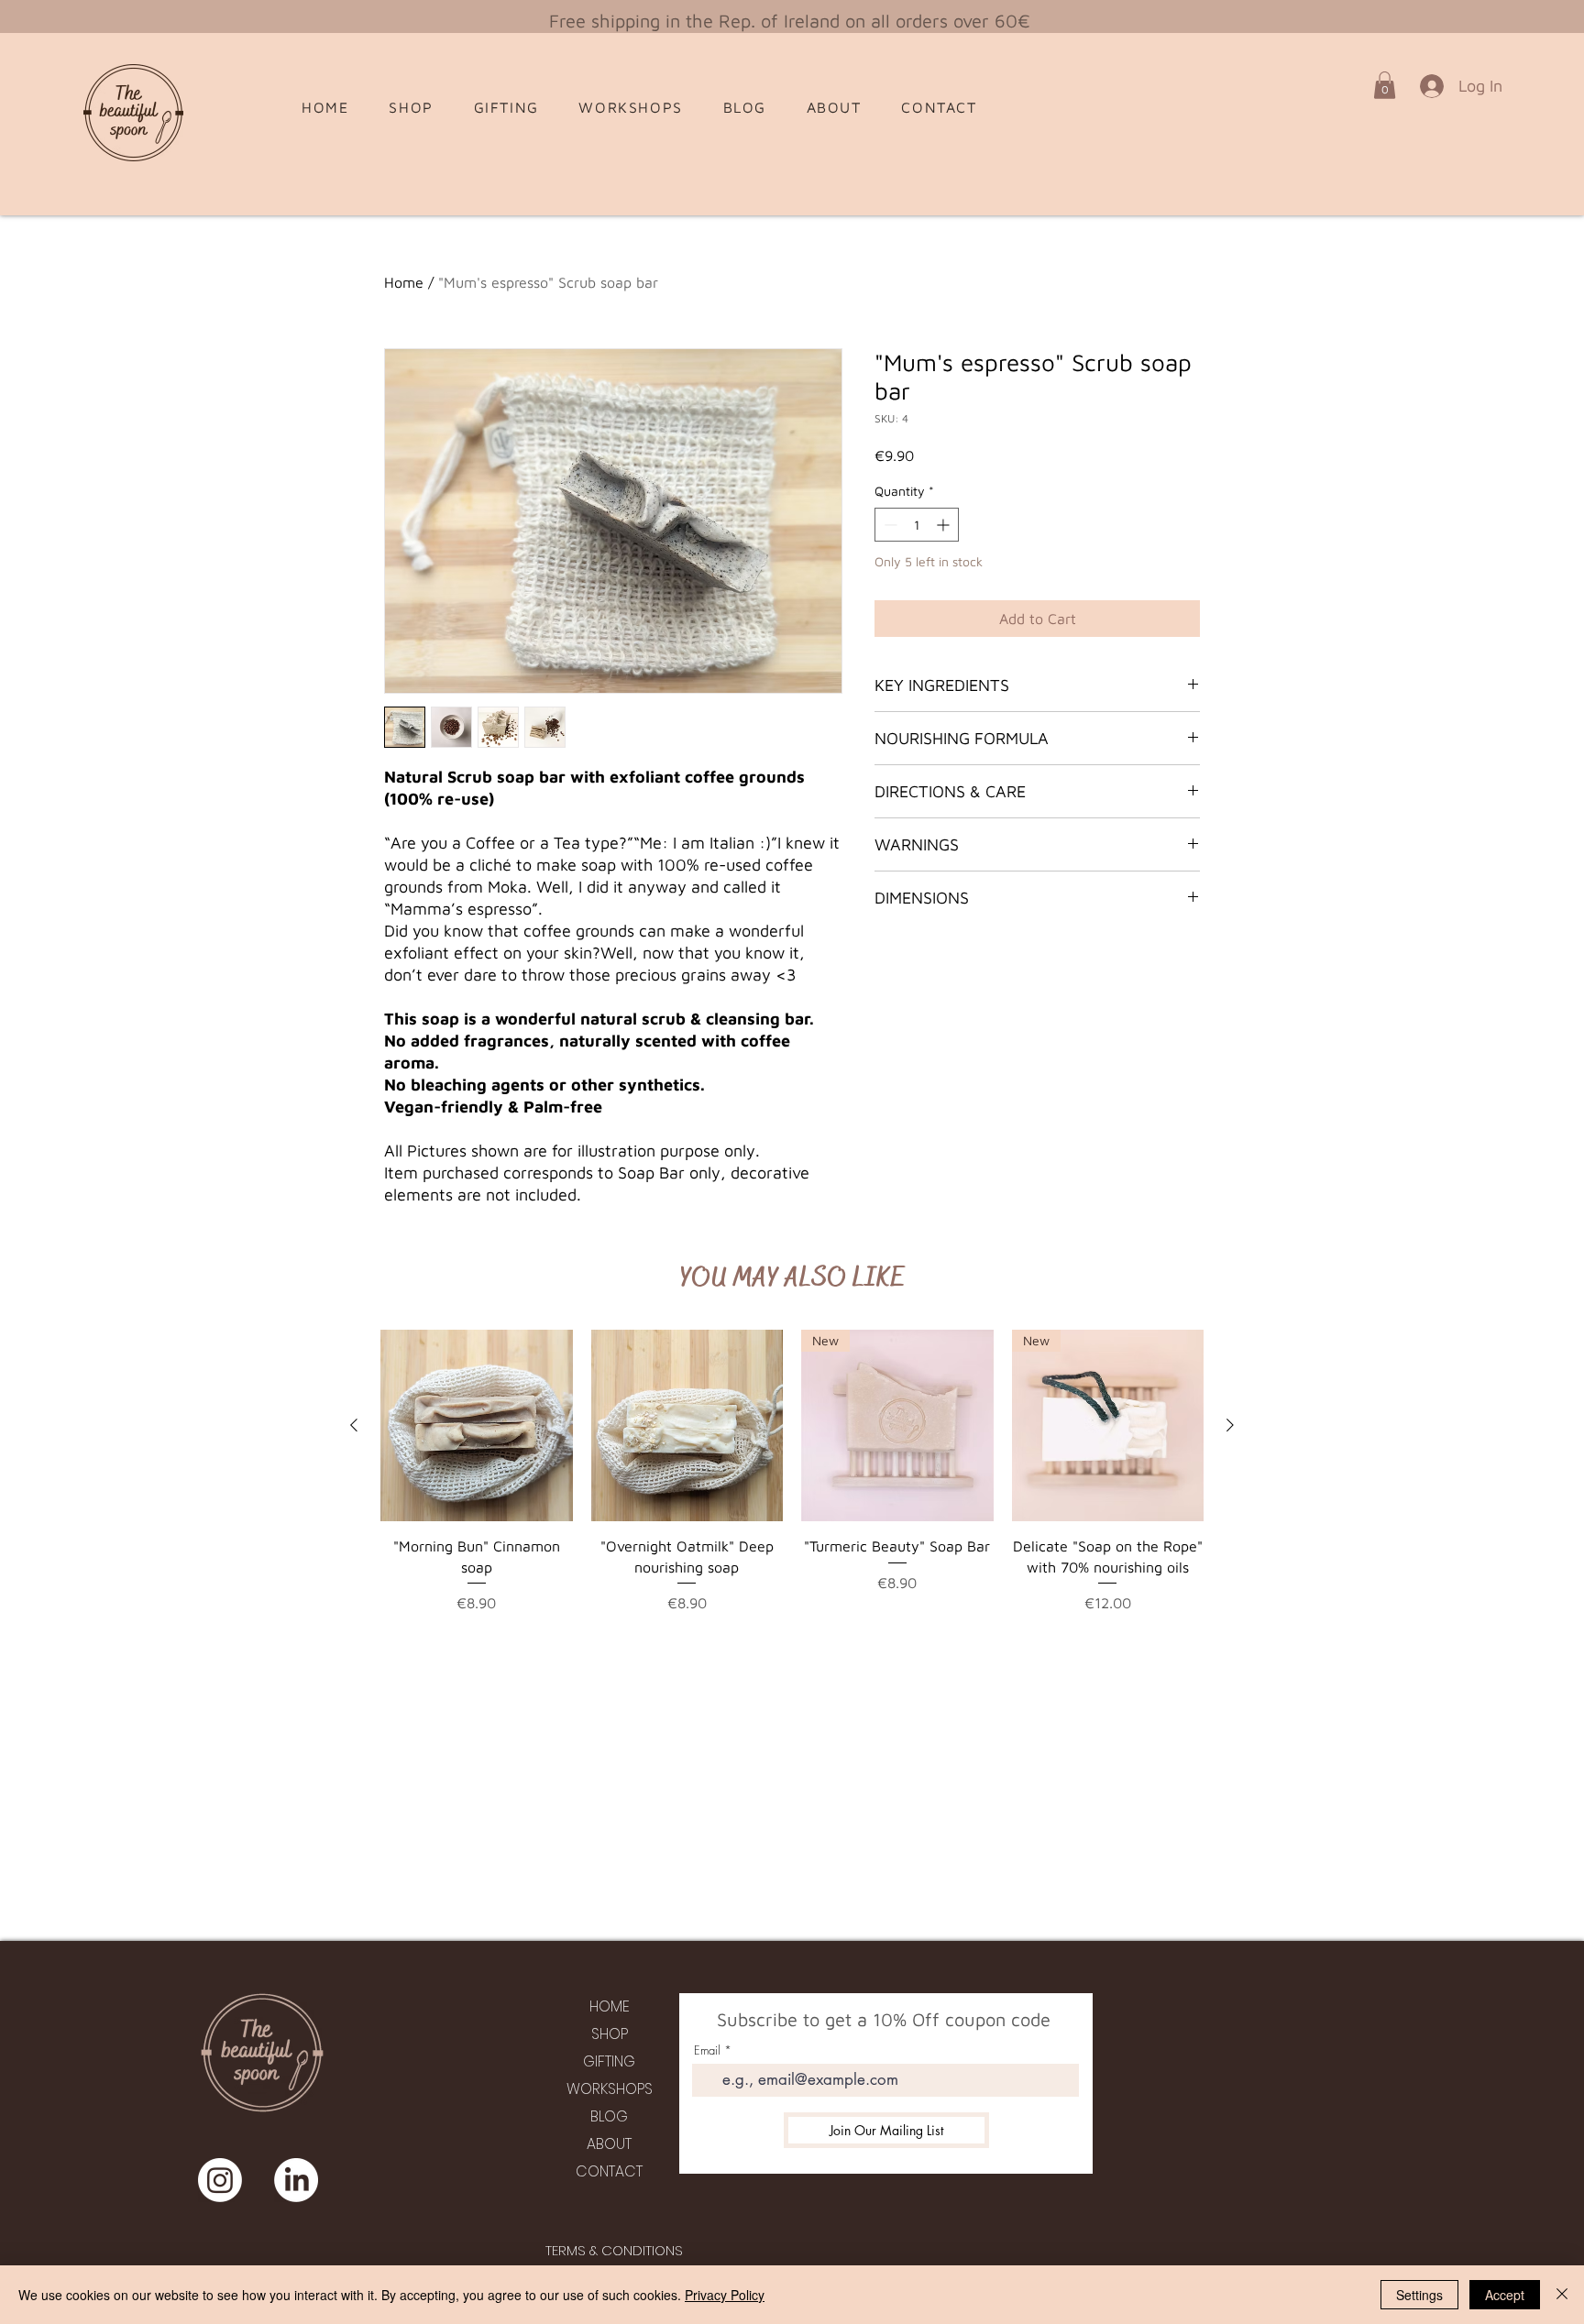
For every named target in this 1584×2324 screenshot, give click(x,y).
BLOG (609, 2116)
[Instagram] (220, 2180)
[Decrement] (889, 525)
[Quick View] (477, 1426)
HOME (610, 2006)
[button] (1385, 85)
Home (404, 282)
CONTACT (609, 2171)
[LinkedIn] (296, 2180)
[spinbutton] (917, 525)
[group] (792, 1482)
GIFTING (609, 2061)
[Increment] (945, 525)
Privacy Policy (725, 2295)
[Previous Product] (354, 1425)
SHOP (610, 2034)
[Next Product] (1230, 1425)
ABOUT (609, 2144)
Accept (1505, 2295)
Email (707, 2050)
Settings (1419, 2295)
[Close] (1562, 2295)
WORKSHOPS (610, 2089)
